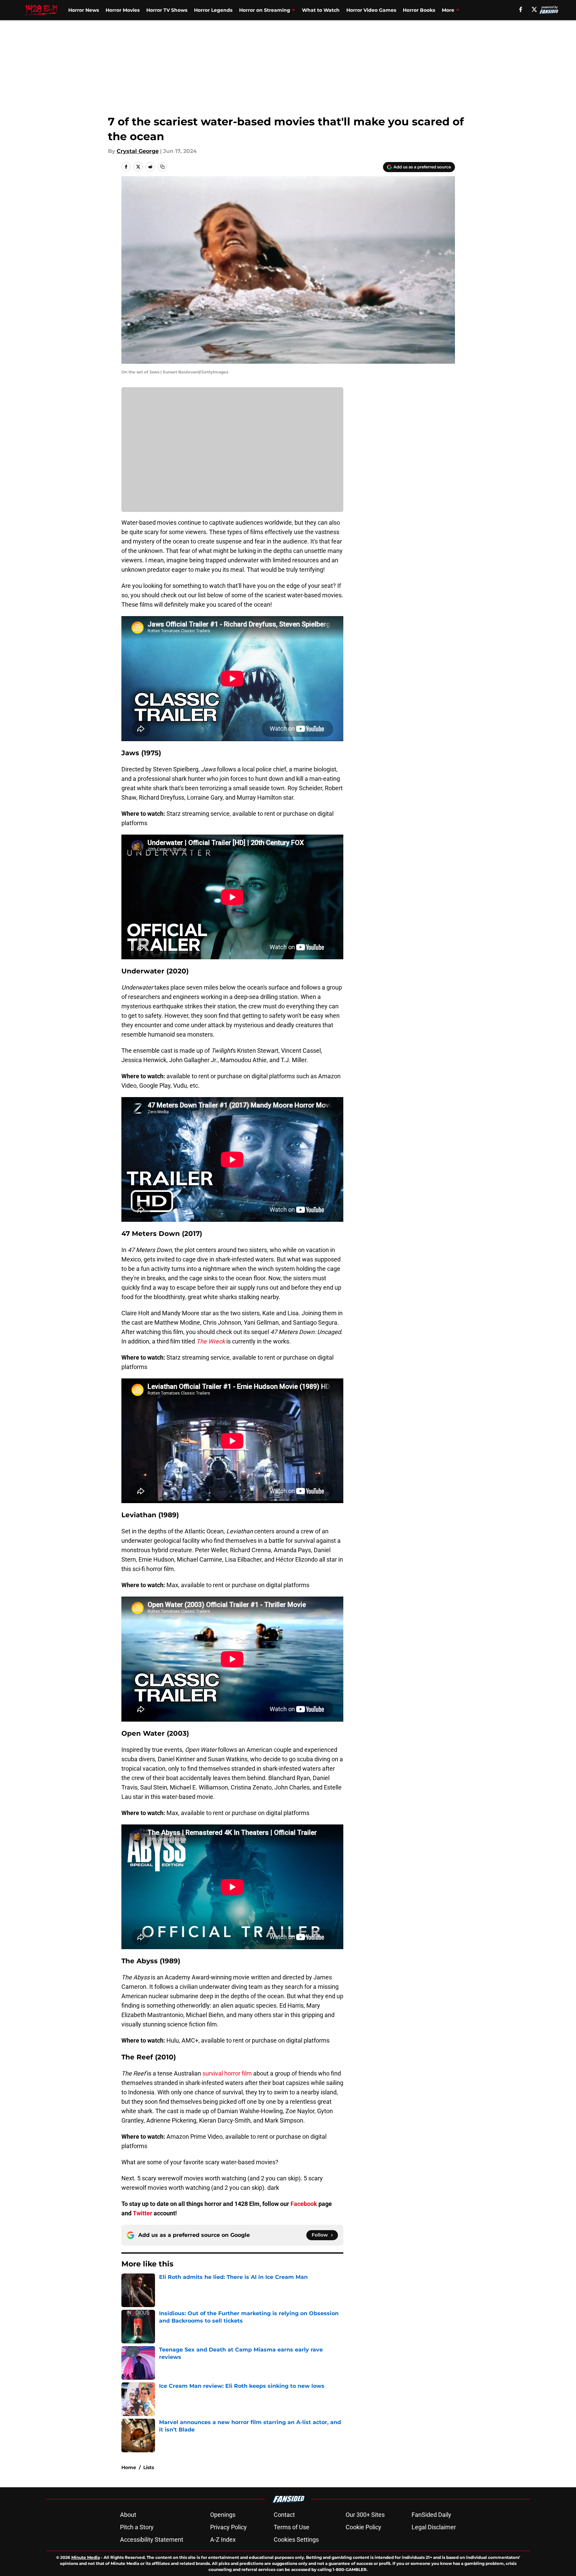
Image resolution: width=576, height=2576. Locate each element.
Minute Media (86, 2557)
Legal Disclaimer (434, 2527)
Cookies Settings (296, 2540)
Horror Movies (123, 10)
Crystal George (138, 151)
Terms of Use (292, 2527)
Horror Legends (213, 10)
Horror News (84, 10)
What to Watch (321, 10)
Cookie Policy (363, 2527)
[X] (534, 9)
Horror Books (419, 10)
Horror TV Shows (167, 10)
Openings (223, 2515)
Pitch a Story (137, 2527)
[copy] (162, 167)
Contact (284, 2515)
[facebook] (521, 9)
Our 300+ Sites (365, 2515)
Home (129, 2467)
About (128, 2515)
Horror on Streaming (265, 10)
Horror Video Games (371, 10)
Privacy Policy (228, 2527)
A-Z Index (223, 2540)
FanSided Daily (431, 2515)
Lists (149, 2467)
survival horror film (227, 2073)
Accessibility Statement (152, 2540)
